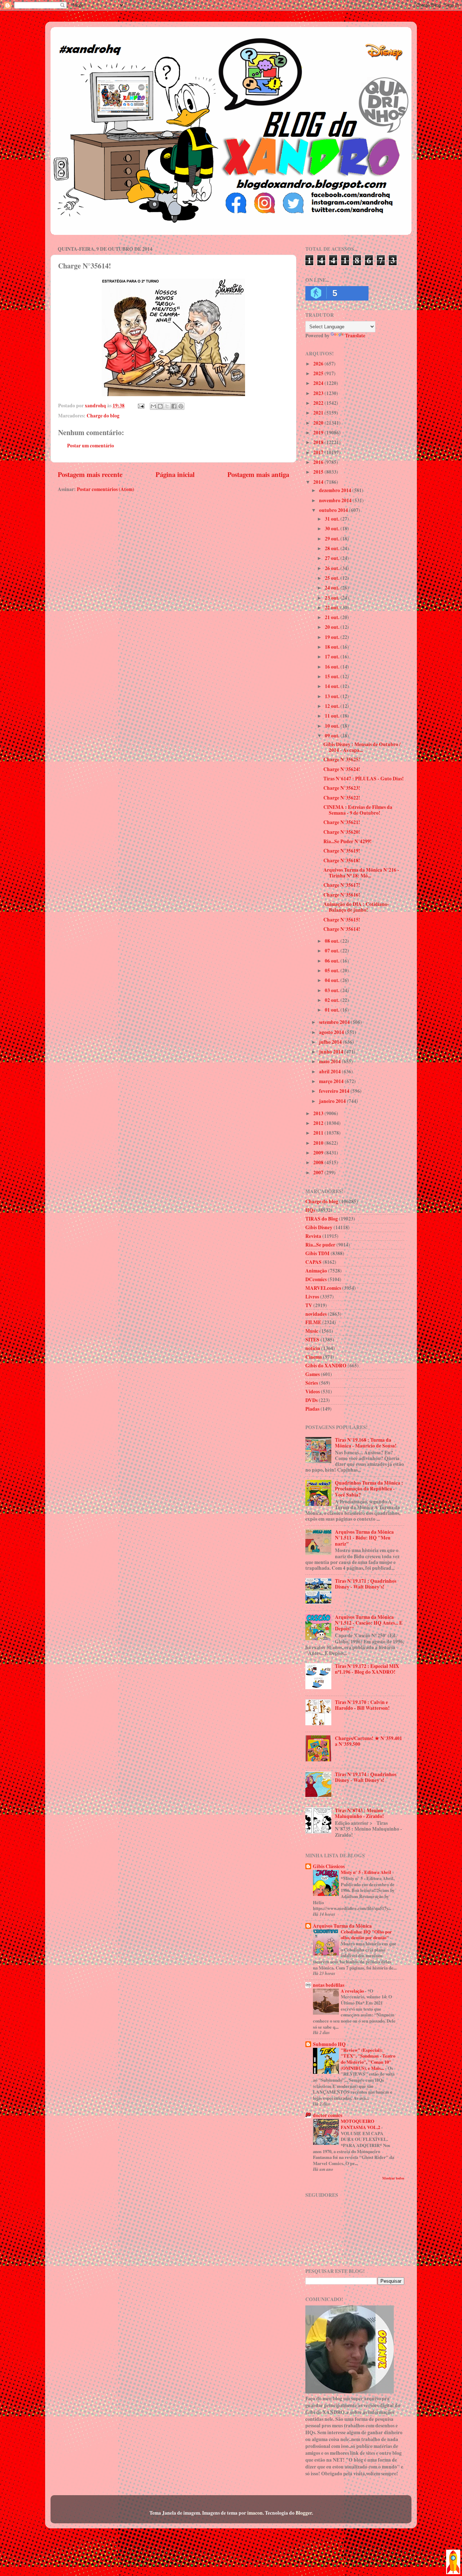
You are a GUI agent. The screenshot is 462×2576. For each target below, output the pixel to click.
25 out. (333, 578)
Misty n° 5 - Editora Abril (367, 1872)
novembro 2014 (336, 500)
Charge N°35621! (342, 822)
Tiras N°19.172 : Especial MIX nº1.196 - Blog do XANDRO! (367, 1669)
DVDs (311, 1400)
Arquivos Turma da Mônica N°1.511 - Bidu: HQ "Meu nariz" (364, 1538)
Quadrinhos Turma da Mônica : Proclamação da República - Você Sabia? (369, 1489)
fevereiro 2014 (335, 1091)
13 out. (333, 696)
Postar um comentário (91, 446)
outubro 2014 (334, 510)
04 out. (333, 980)
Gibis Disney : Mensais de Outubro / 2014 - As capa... (362, 747)
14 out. (333, 686)
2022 (319, 403)
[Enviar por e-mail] (153, 406)
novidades (316, 1314)
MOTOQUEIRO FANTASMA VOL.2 (361, 2124)
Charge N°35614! (342, 929)
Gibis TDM (317, 1253)
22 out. (333, 608)
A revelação (353, 1991)
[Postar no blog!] (160, 406)
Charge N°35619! (342, 851)
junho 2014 (332, 1052)
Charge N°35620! (342, 832)
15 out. (333, 676)
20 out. (333, 627)
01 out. (333, 1010)
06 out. (333, 961)
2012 (319, 1123)
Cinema (314, 1357)
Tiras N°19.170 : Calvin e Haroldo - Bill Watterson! (362, 1705)
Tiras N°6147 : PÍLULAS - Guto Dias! (364, 779)
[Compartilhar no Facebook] (174, 406)
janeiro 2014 (333, 1101)
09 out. (333, 736)
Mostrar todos (393, 2178)
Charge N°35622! (342, 798)
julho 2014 (331, 1042)
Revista (313, 1236)
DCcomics (316, 1279)
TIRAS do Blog (322, 1219)
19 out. (333, 637)
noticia (313, 1348)
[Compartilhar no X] (167, 406)
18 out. (333, 647)
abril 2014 (330, 1072)
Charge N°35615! (342, 920)
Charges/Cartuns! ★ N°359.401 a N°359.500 (369, 1741)
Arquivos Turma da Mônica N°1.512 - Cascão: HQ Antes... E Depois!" (369, 1623)
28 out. (333, 548)
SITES (312, 1340)
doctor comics (328, 2115)
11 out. (333, 716)
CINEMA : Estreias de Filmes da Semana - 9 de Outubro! (358, 810)
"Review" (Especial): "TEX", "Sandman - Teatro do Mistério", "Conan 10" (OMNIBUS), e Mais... (368, 2059)
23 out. (333, 598)
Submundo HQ (329, 2044)
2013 (319, 1113)
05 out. (333, 971)
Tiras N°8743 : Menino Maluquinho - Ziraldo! (359, 1813)
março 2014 (332, 1081)
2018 (319, 442)
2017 (319, 452)
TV (309, 1305)
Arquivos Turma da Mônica (342, 1926)
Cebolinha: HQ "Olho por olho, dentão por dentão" (366, 1935)
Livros (312, 1297)
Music (312, 1331)
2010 (319, 1143)
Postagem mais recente (90, 474)
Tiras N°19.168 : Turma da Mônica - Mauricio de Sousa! (366, 1443)
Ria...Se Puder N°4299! (348, 841)
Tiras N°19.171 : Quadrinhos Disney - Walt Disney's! (366, 1584)
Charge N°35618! (342, 860)
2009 (319, 1153)
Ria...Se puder (320, 1245)
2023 (319, 393)
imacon (255, 2513)
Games (313, 1374)
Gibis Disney (319, 1227)
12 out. (333, 706)
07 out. (333, 951)
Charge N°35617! (342, 885)
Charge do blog (103, 416)
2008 (319, 1162)
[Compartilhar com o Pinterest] (181, 406)
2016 (319, 462)
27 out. (333, 558)
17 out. (333, 657)
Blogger (304, 2513)
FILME (313, 1322)
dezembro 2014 (336, 490)
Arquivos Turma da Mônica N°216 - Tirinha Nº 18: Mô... (361, 873)
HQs (310, 1210)
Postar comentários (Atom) (106, 489)
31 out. (333, 519)
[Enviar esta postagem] (140, 406)
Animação (316, 1271)
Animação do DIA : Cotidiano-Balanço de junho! (356, 907)
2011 (319, 1133)
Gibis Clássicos (329, 1866)
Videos (313, 1392)
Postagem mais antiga (258, 474)
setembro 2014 (335, 1022)
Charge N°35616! (342, 895)
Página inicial (175, 474)
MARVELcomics (323, 1288)
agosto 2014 (332, 1032)
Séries (312, 1383)
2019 (319, 433)
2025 (319, 373)
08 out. (333, 941)
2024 (319, 383)
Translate (355, 336)
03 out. (333, 990)
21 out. (333, 617)
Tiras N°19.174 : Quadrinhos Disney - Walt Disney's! (366, 1777)
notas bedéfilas (329, 1985)
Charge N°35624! (342, 769)
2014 (319, 482)
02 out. (333, 1000)
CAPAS (313, 1262)
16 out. (333, 667)
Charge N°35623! (342, 788)
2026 (319, 364)
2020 (319, 423)
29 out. (333, 539)
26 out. (333, 568)
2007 (319, 1173)
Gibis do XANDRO (326, 1366)
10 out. (333, 726)
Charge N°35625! (342, 759)
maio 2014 (330, 1061)
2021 (319, 413)
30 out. (333, 529)
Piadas (312, 1409)
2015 (319, 472)
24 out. (333, 588)
